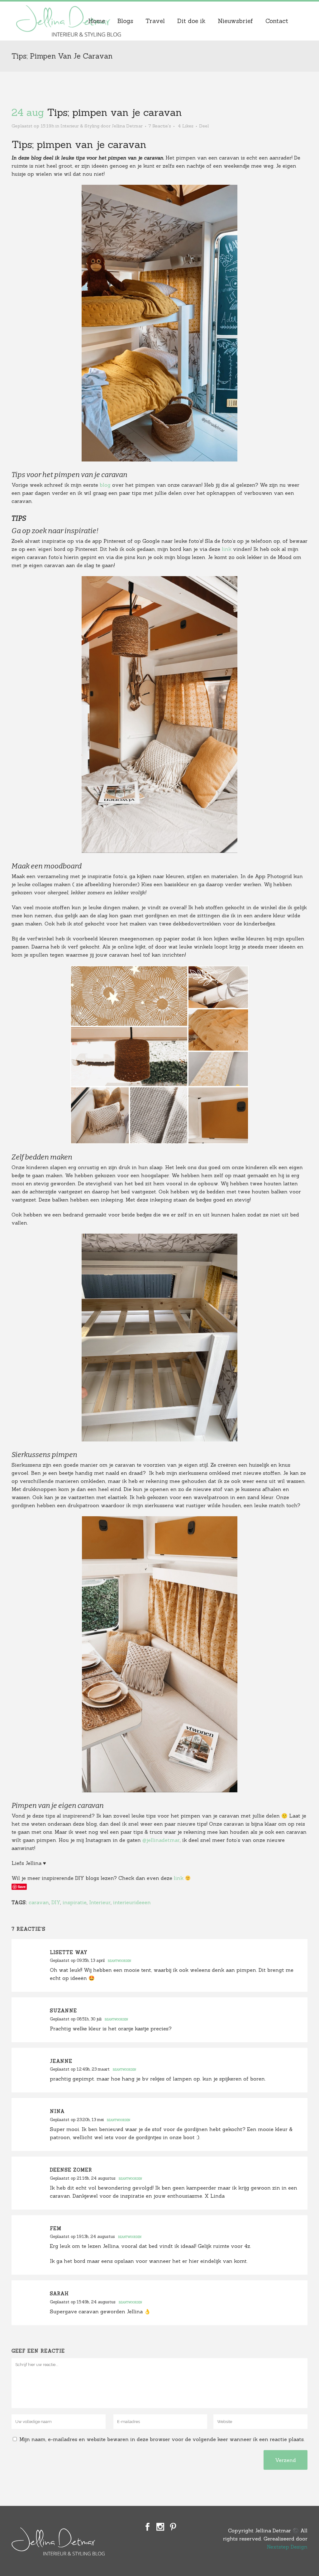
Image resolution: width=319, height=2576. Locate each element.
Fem (56, 2228)
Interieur (100, 1902)
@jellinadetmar (161, 1840)
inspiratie (75, 1902)
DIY (56, 1902)
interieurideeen (132, 1902)
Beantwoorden (119, 1961)
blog (105, 485)
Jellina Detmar (127, 126)
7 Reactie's (160, 126)
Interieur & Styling (80, 126)
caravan (39, 1902)
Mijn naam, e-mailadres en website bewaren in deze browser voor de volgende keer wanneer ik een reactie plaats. (162, 2439)
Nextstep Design (287, 2547)
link (227, 549)
